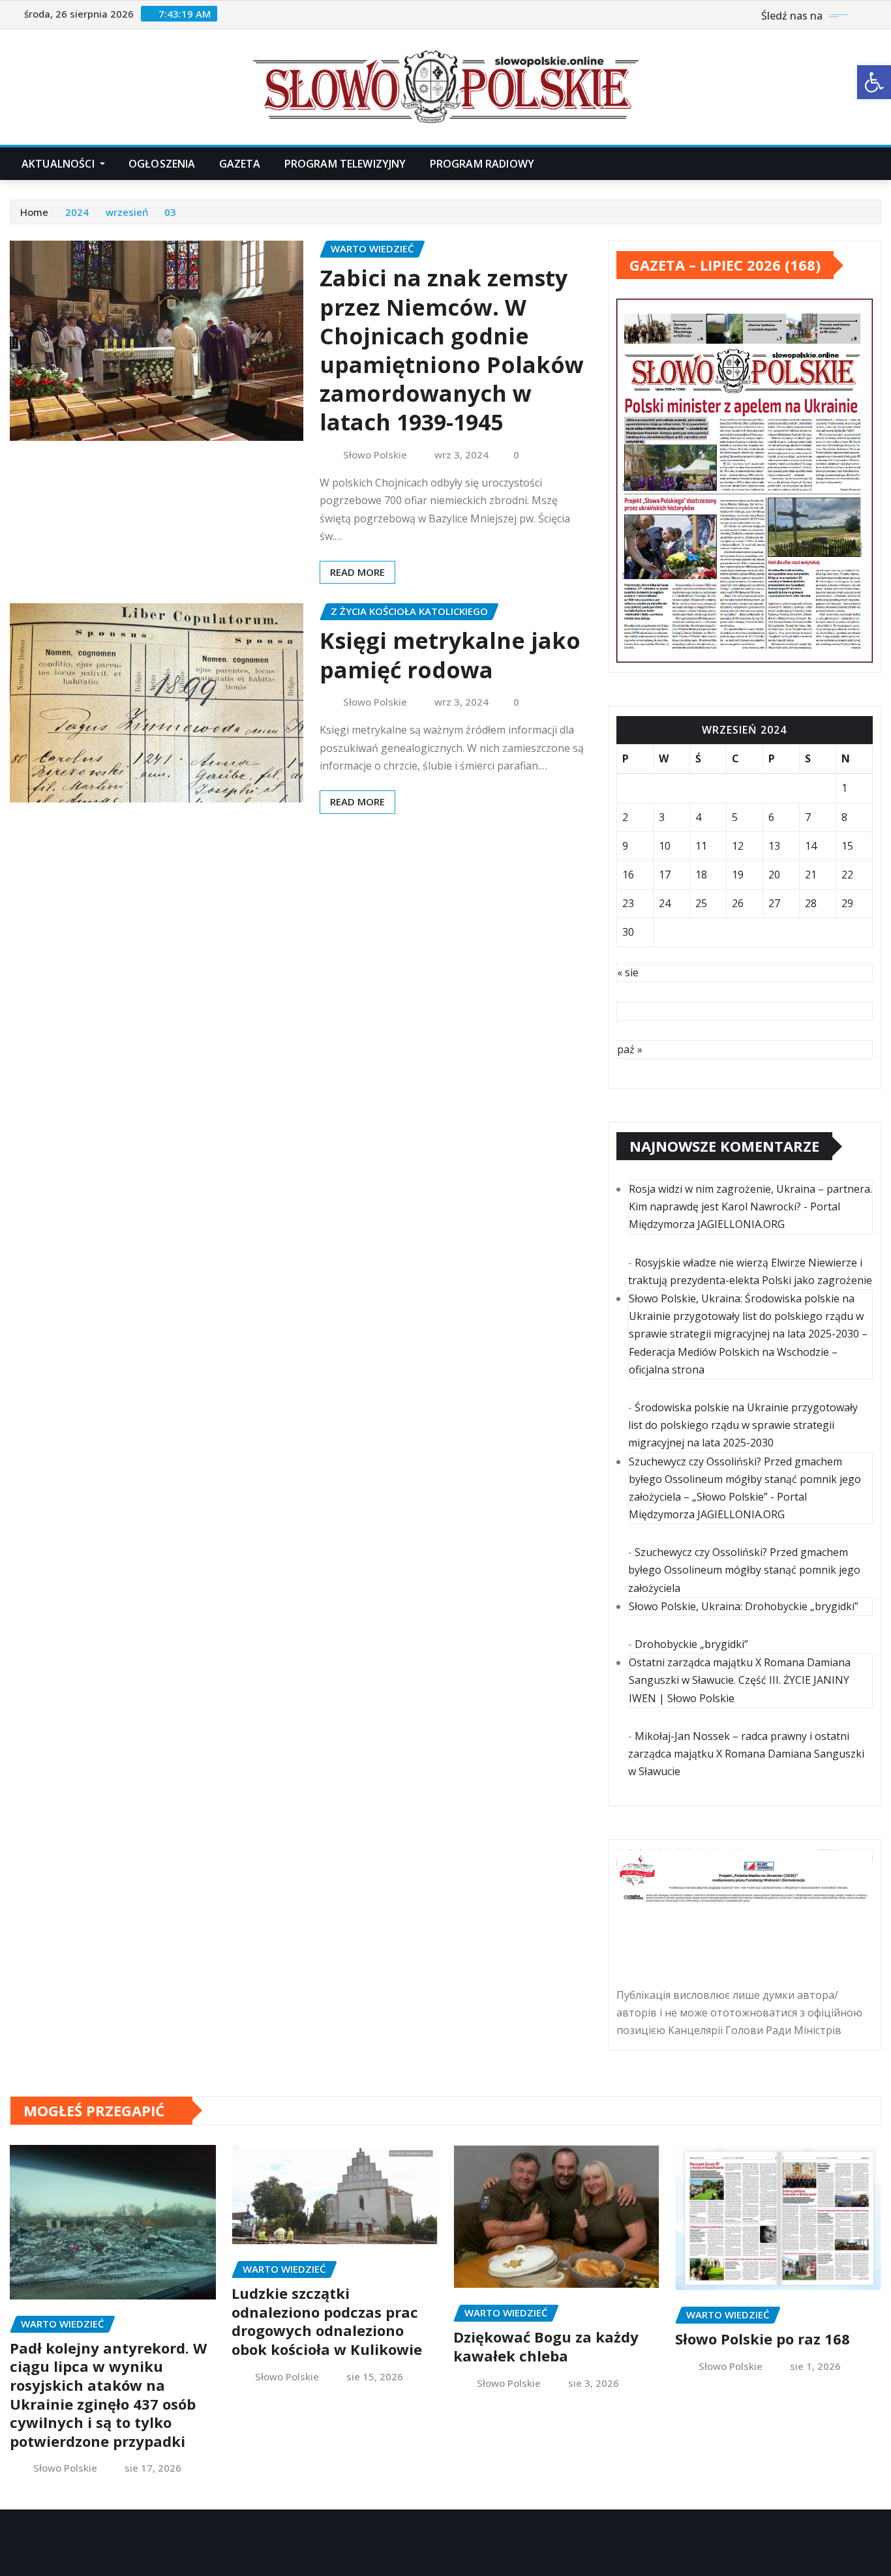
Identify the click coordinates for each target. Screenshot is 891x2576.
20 (774, 875)
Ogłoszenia (162, 164)
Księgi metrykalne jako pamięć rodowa (450, 655)
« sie (628, 972)
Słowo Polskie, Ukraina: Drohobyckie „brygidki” (744, 1606)
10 (665, 846)
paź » (630, 1049)
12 (738, 846)
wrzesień (127, 212)
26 (738, 903)
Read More (357, 572)
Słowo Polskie (375, 455)
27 (774, 903)
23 (628, 903)
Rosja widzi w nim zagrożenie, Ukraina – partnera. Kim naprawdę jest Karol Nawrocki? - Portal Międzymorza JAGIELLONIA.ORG (750, 1206)
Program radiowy (482, 164)
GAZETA (240, 164)
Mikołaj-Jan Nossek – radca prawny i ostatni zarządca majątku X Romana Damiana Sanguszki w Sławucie (746, 1754)
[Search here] (877, 164)
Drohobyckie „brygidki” (691, 1644)
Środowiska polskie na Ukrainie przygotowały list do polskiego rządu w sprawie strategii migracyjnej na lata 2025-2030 (743, 1425)
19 (738, 875)
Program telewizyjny (345, 164)
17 (665, 875)
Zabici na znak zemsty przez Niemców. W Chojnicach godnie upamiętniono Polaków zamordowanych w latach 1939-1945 (452, 350)
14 (811, 846)
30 (628, 932)
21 (811, 875)
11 (701, 846)
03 (170, 212)
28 (811, 903)
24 (665, 903)
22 (847, 875)
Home (34, 212)
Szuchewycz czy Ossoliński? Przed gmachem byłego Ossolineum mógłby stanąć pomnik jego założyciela (744, 1570)
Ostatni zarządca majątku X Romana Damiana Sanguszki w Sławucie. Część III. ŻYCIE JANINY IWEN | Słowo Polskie (740, 1680)
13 (774, 846)
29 (847, 903)
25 (701, 903)
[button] (874, 82)
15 (847, 846)
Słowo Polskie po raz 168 (763, 2339)
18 (701, 875)
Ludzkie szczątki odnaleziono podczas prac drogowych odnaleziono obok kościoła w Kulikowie (327, 2321)
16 (628, 875)
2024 (77, 212)
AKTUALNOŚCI (59, 164)
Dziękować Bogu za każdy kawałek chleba (546, 2346)
